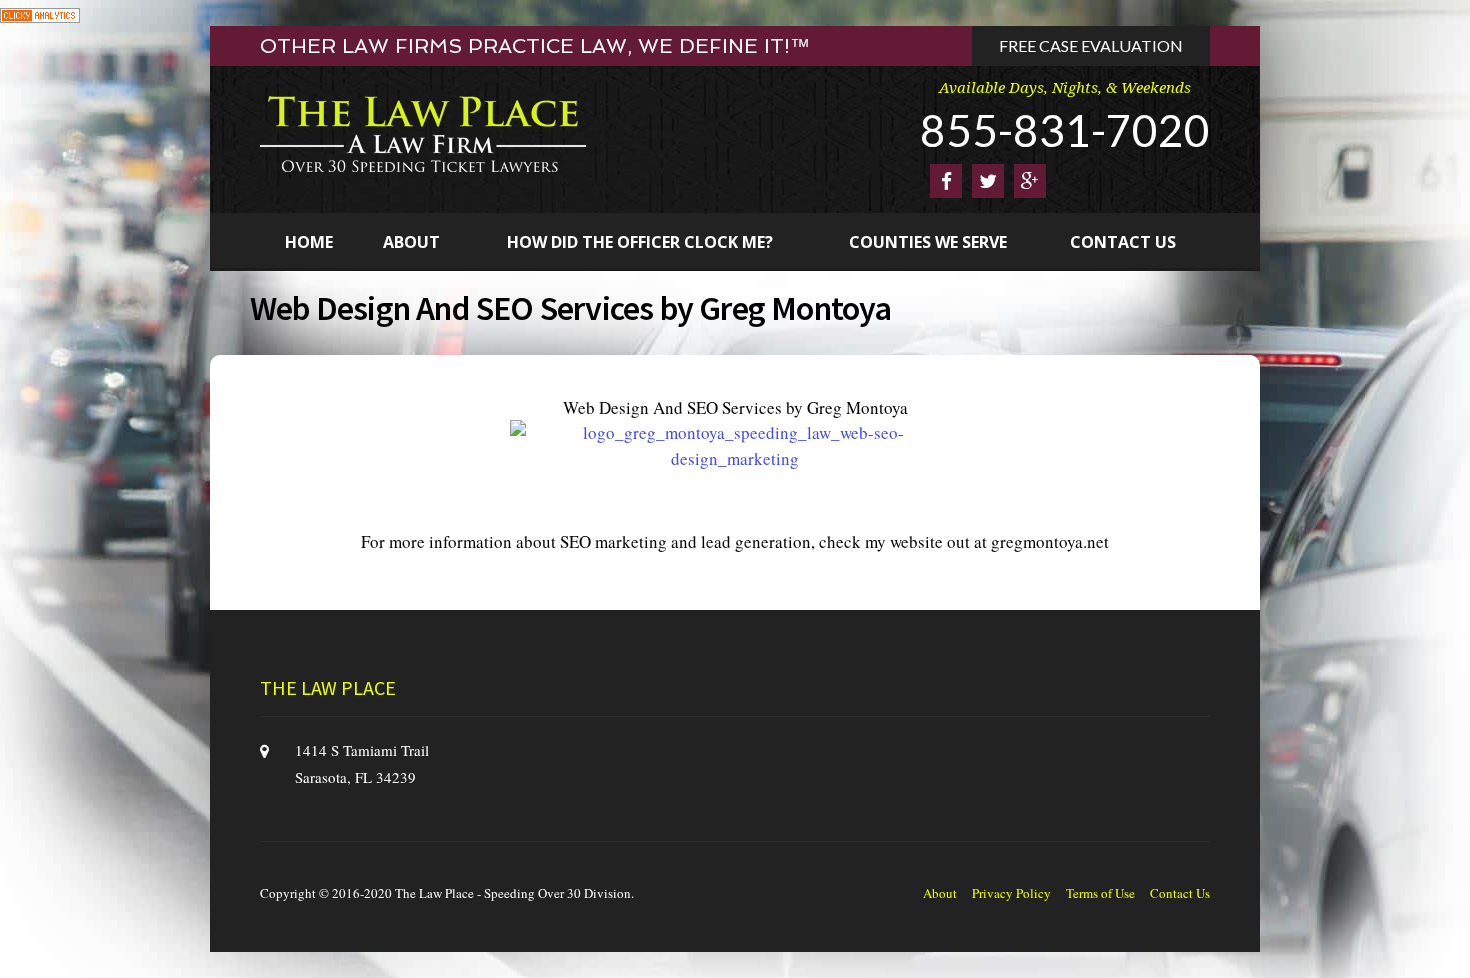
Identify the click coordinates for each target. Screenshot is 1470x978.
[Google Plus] (1030, 181)
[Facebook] (946, 181)
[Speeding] (423, 132)
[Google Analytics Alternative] (40, 12)
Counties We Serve (928, 242)
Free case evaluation (1091, 45)
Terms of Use (1100, 893)
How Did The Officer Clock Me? (640, 242)
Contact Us (1123, 242)
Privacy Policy (1011, 893)
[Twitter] (988, 181)
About (411, 242)
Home (309, 242)
